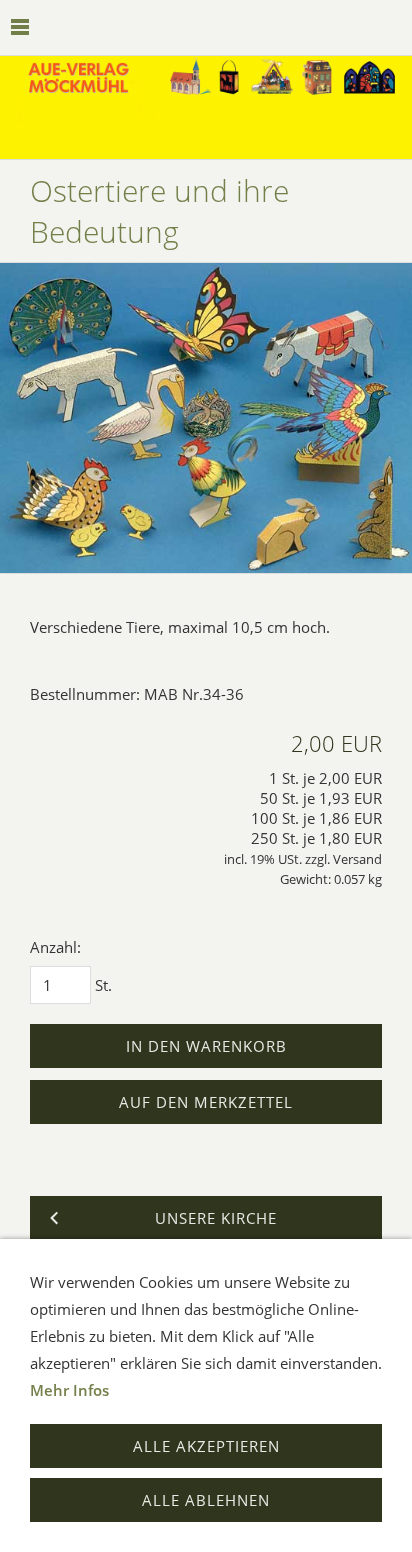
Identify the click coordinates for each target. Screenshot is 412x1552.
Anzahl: (55, 947)
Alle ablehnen (206, 1500)
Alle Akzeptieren (206, 1446)
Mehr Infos (69, 1390)
